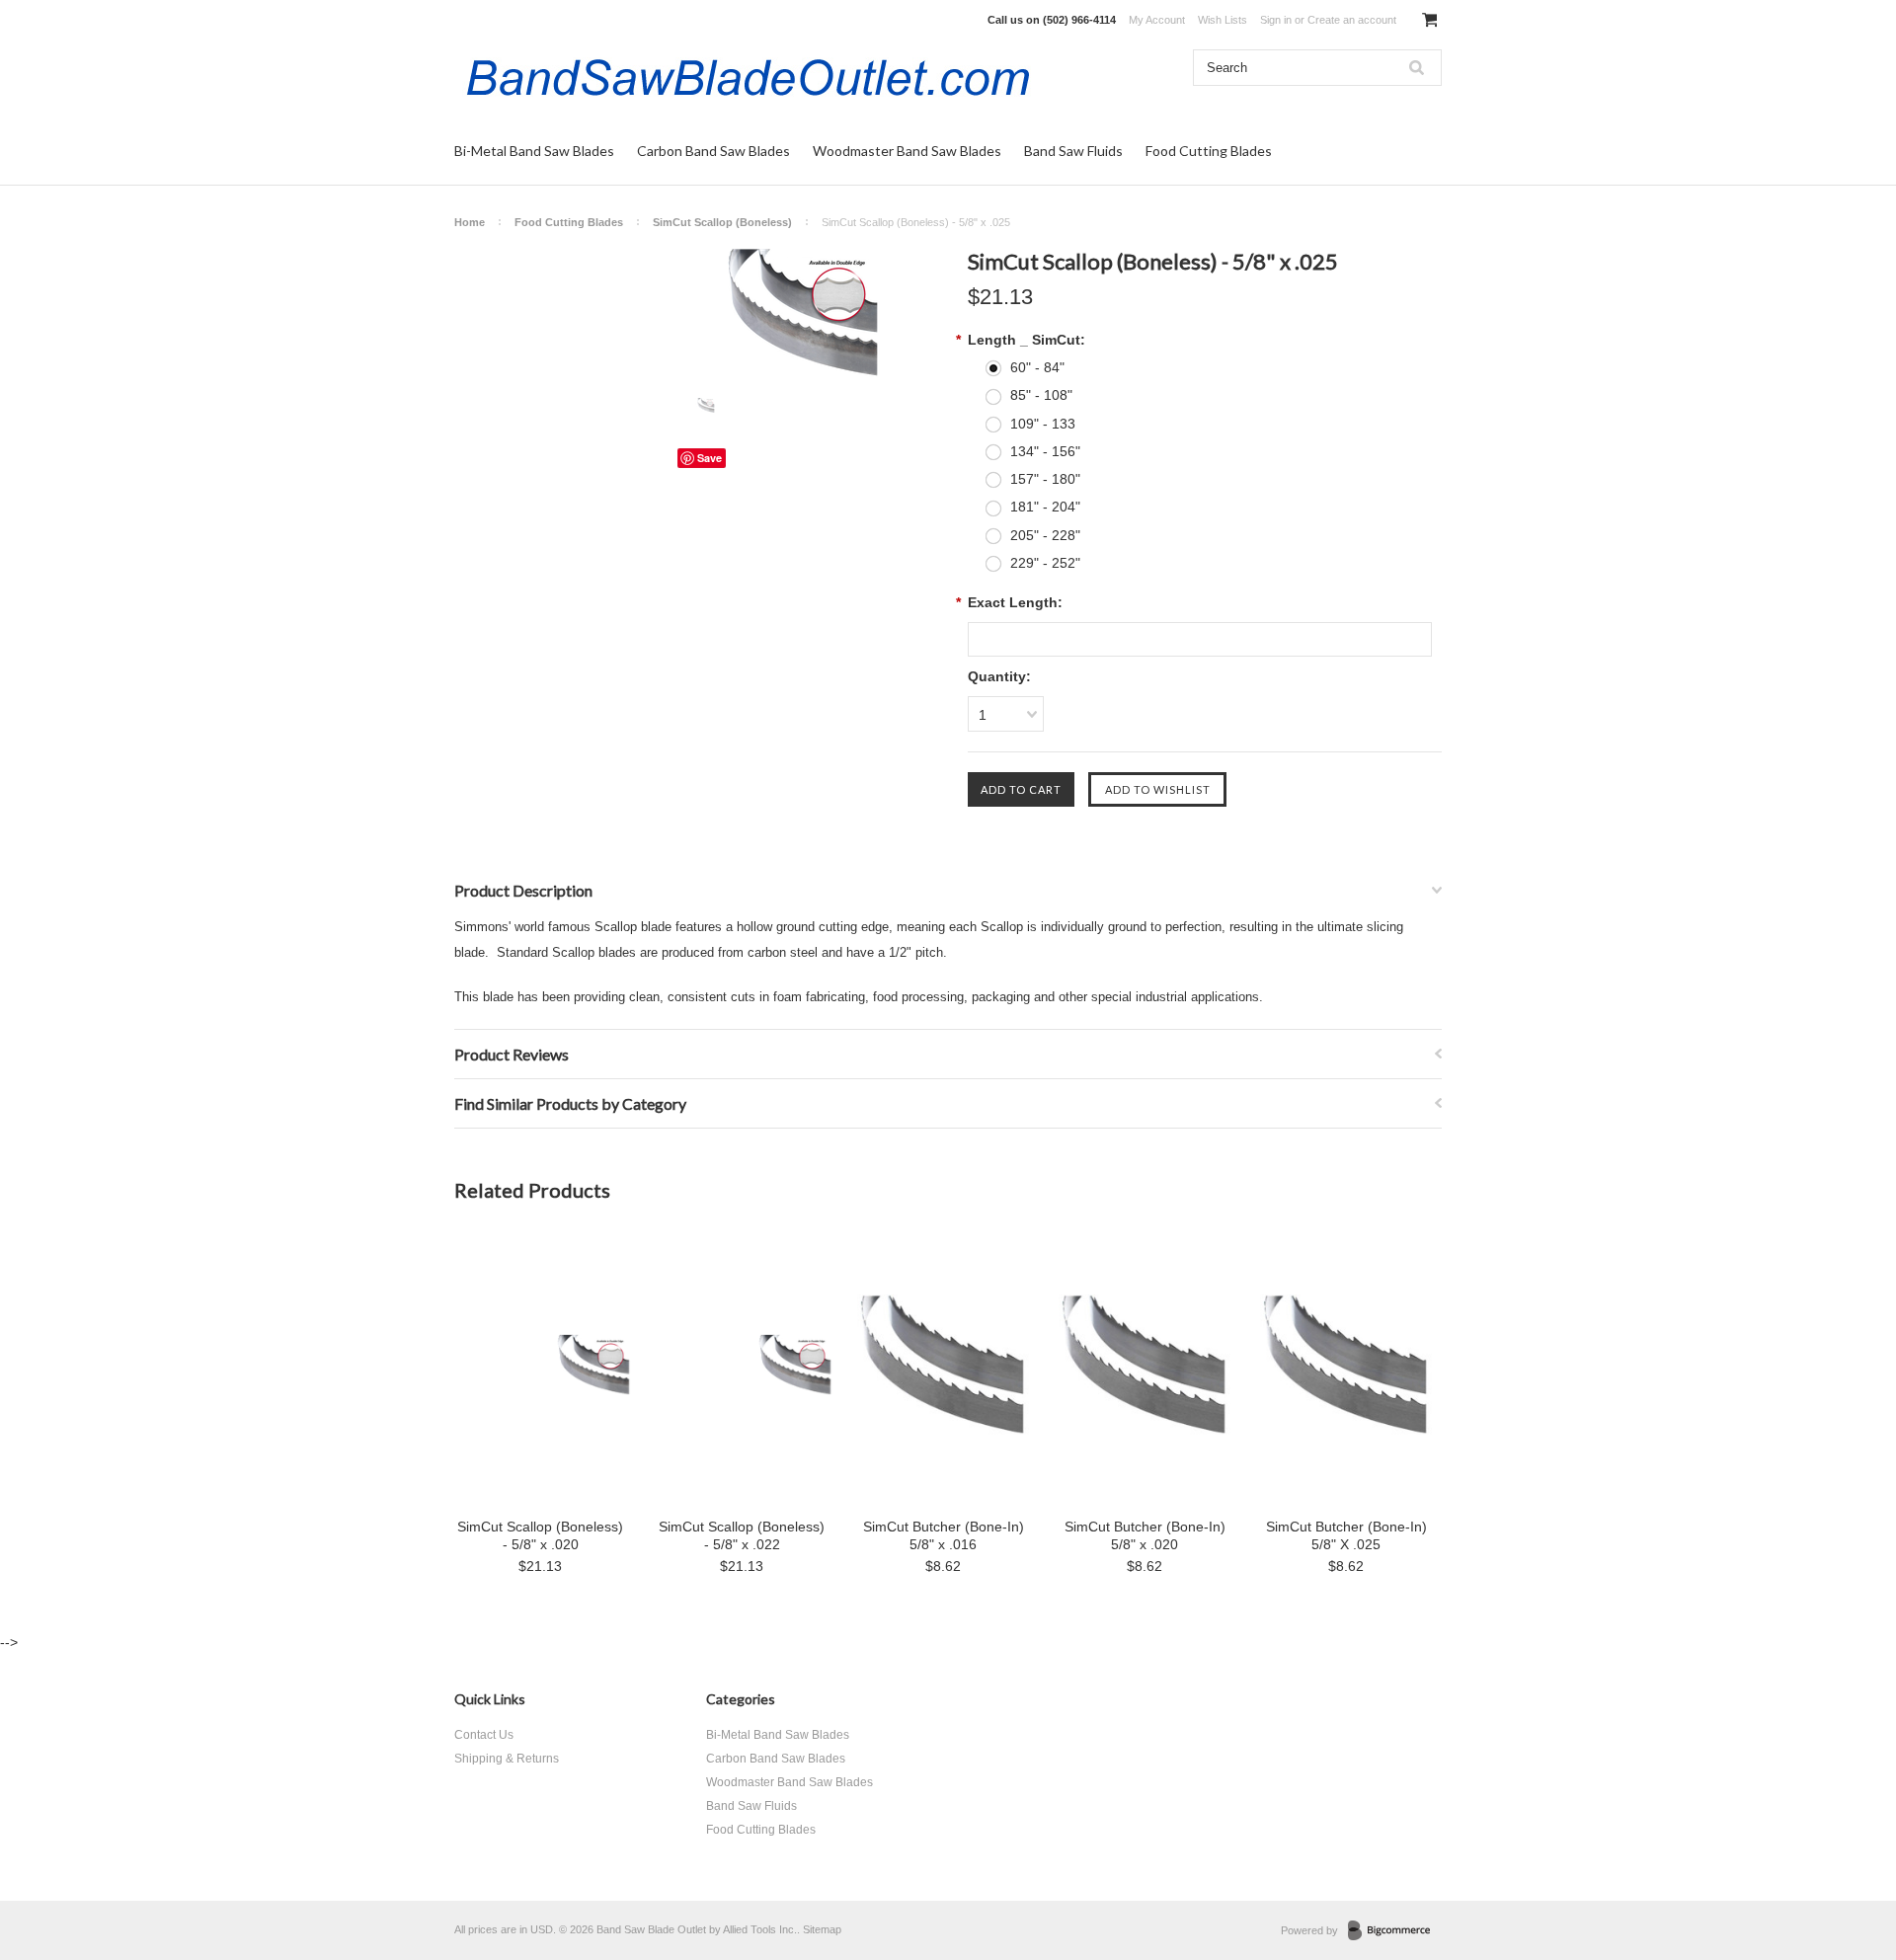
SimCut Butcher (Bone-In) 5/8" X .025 (1346, 1535)
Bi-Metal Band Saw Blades (534, 151)
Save (710, 458)
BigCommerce (1395, 1931)
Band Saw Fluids (1073, 151)
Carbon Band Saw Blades (713, 151)
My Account (1157, 20)
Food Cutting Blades (1209, 151)
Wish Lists (1223, 20)
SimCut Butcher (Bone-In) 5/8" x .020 (1145, 1535)
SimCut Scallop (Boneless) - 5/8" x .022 (742, 1535)
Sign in (1276, 20)
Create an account (1352, 20)
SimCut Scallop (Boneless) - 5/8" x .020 (540, 1535)
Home (470, 222)
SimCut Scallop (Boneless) (722, 222)
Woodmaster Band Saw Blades (907, 151)
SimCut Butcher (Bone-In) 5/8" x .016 (944, 1535)
